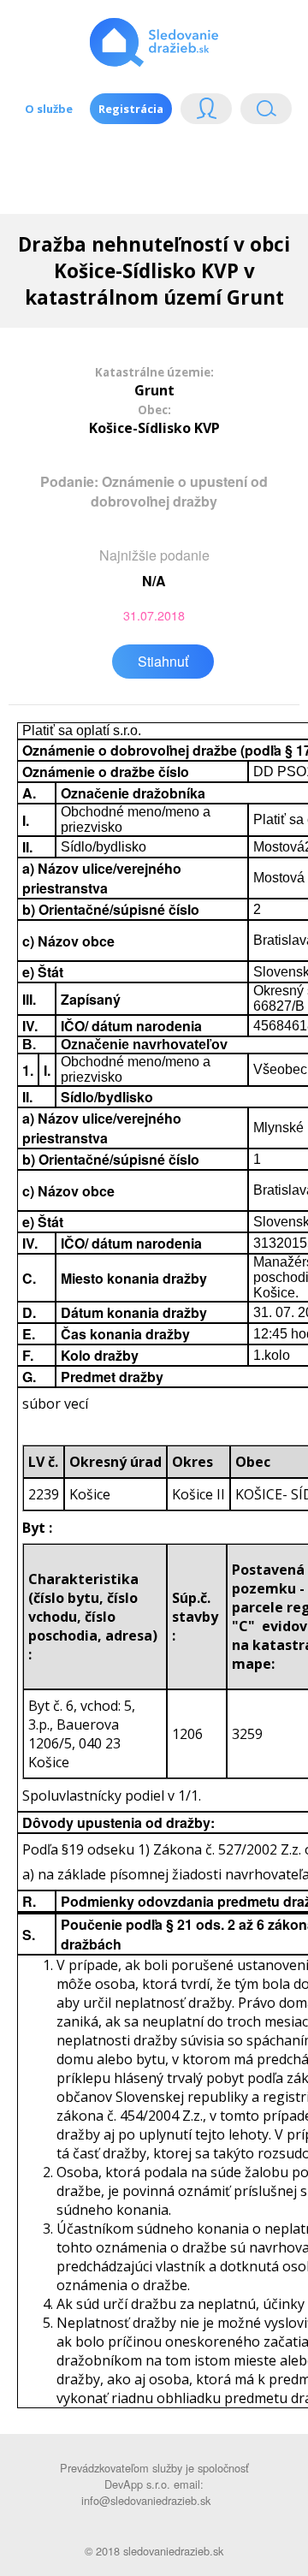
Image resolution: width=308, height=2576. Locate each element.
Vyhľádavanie (259, 113)
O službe (49, 109)
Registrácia (131, 109)
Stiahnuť (163, 661)
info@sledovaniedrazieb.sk (146, 2500)
